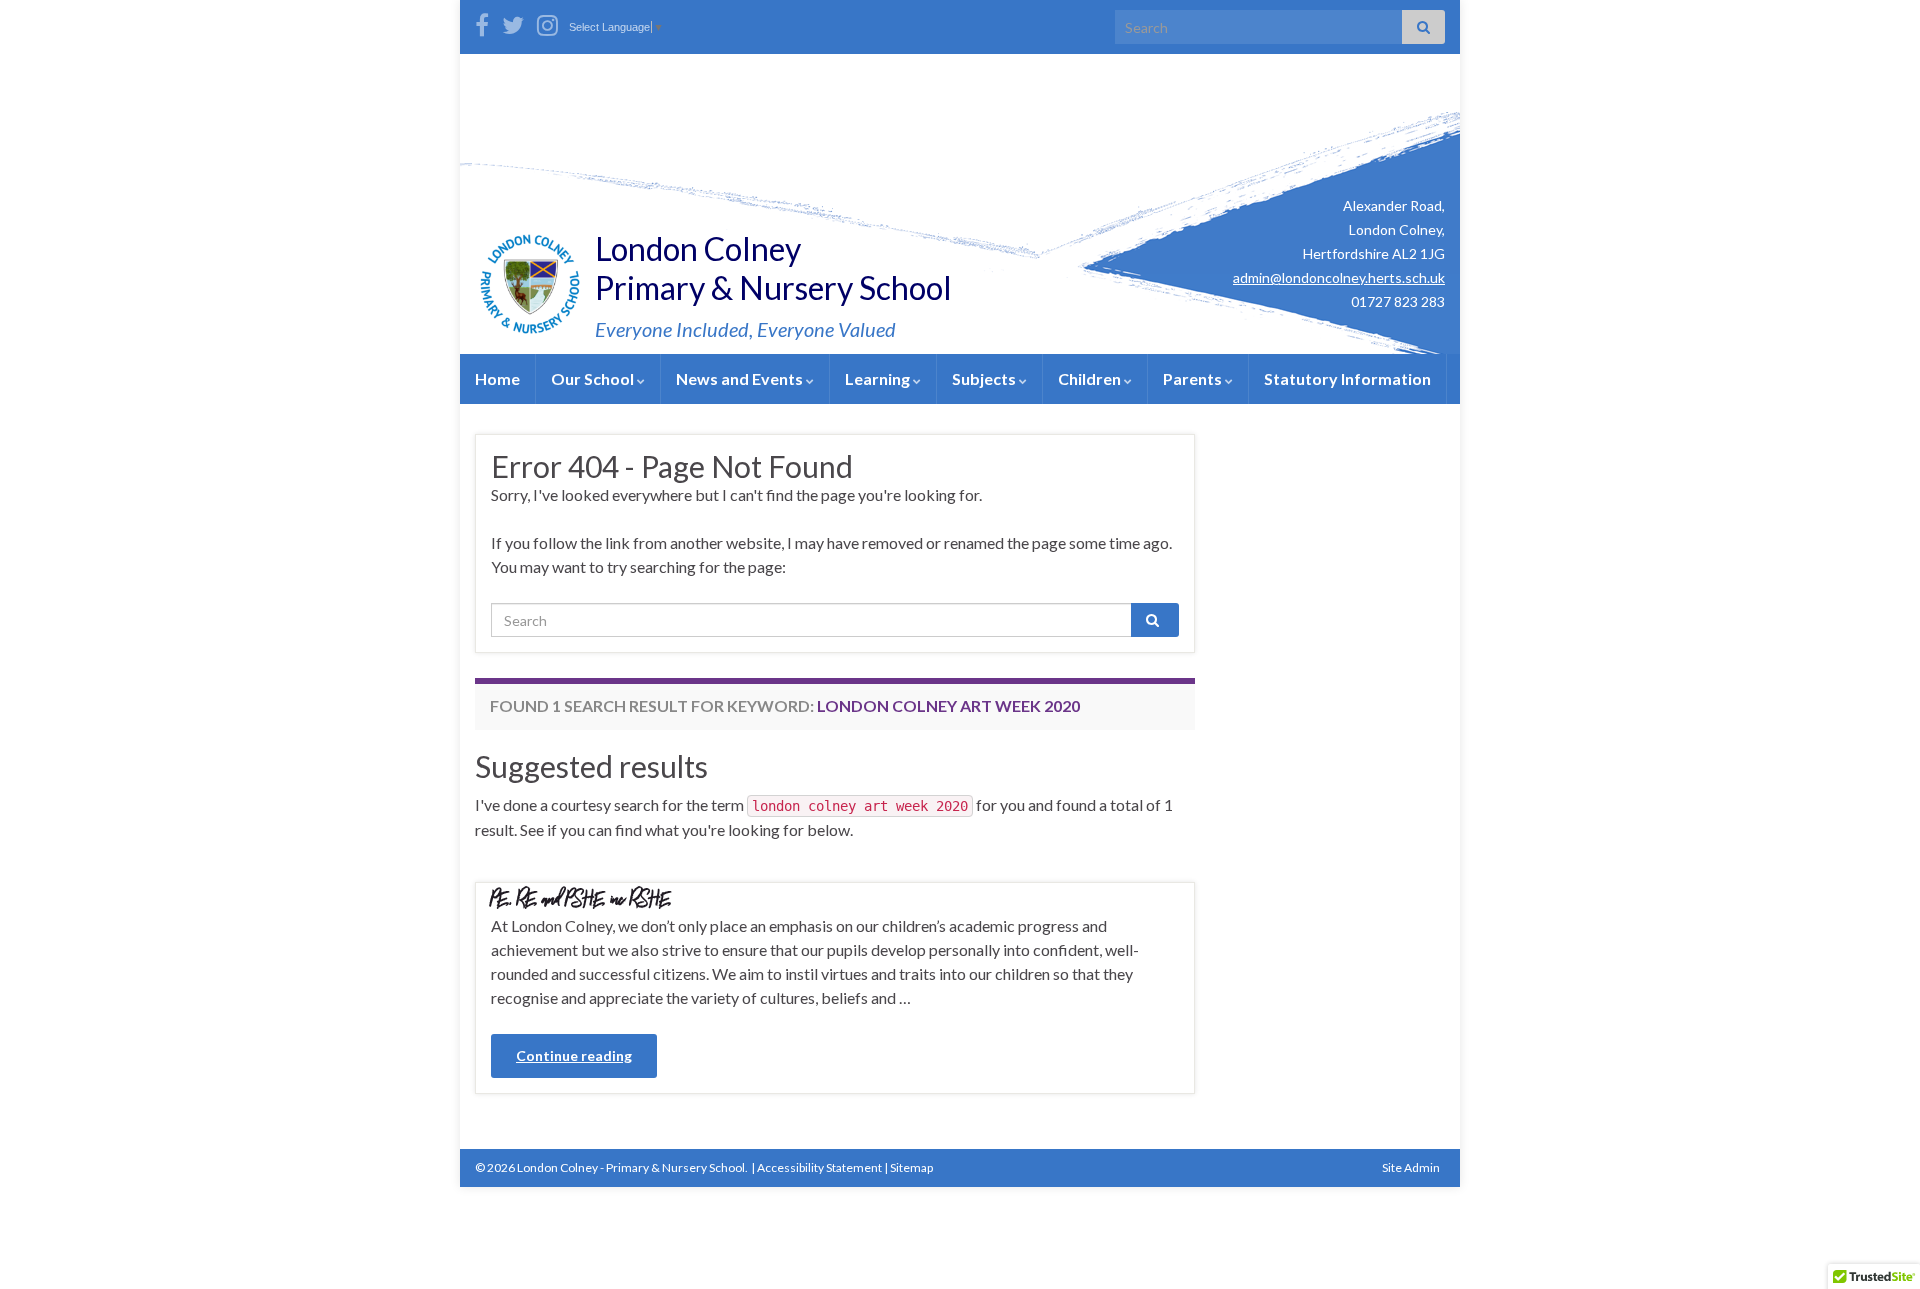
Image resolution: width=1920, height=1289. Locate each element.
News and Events (741, 378)
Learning (879, 378)
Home (497, 378)
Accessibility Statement (819, 1167)
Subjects (985, 378)
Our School (594, 378)
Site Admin (1411, 1167)
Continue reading (574, 1055)
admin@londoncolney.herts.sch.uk (1339, 277)
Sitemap (911, 1167)
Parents (1194, 378)
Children (1091, 378)
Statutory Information (1347, 378)
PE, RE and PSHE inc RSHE (581, 896)
